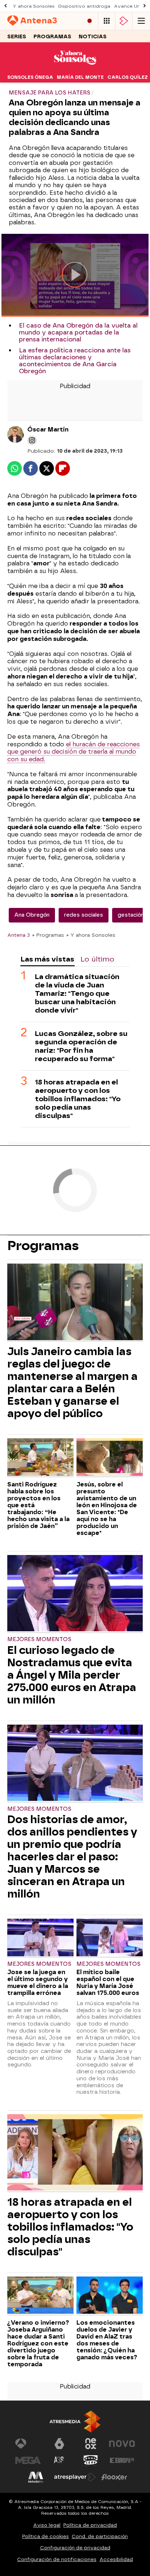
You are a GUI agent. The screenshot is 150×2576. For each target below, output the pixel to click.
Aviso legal (47, 2525)
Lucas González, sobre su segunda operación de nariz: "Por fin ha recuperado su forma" (81, 1046)
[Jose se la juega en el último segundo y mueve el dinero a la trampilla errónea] (40, 1938)
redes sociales (84, 915)
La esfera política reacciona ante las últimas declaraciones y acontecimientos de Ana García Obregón (75, 361)
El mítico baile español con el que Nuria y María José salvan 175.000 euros (108, 1983)
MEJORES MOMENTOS (39, 1639)
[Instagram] (32, 440)
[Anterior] (5, 6)
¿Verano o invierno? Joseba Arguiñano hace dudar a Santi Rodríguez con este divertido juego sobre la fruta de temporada (38, 2343)
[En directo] (90, 21)
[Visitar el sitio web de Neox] (91, 2444)
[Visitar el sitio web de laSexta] (59, 2444)
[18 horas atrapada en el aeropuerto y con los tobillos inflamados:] (75, 2153)
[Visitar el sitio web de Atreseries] (59, 2460)
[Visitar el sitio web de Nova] (122, 2444)
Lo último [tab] (97, 959)
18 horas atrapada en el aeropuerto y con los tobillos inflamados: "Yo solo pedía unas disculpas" (78, 1099)
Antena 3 (19, 935)
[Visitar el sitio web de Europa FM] (122, 2460)
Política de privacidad (90, 2525)
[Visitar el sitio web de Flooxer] (114, 2477)
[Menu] (141, 21)
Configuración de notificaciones (57, 2559)
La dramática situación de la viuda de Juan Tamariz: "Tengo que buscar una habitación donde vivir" (77, 993)
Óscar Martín (48, 430)
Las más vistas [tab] (47, 959)
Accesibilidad (116, 2559)
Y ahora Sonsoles (34, 6)
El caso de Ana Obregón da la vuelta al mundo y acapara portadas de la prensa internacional (78, 332)
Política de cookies (46, 2536)
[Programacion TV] (107, 21)
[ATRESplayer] (124, 21)
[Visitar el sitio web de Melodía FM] (36, 2477)
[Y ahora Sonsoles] (75, 67)
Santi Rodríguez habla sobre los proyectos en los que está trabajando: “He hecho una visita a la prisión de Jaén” (38, 1505)
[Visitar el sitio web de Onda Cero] (91, 2460)
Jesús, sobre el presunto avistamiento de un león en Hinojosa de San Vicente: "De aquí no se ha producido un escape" (107, 1509)
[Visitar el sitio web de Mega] (28, 2460)
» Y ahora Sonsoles (91, 935)
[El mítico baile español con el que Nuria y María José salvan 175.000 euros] (110, 1938)
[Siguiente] (145, 6)
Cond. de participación (100, 2536)
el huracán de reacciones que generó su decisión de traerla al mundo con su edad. (74, 752)
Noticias (93, 37)
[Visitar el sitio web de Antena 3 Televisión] (28, 2444)
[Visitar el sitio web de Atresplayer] (75, 2477)
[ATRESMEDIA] (75, 2422)
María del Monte (80, 77)
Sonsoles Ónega (30, 77)
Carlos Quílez (128, 77)
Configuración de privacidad (75, 2548)
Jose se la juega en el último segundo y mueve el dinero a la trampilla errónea (38, 1983)
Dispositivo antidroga (84, 6)
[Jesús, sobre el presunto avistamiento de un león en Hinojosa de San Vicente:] (110, 1458)
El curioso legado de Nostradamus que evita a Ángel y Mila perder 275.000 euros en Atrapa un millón (72, 1675)
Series (17, 37)
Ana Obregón (32, 915)
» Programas (48, 935)
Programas (52, 37)
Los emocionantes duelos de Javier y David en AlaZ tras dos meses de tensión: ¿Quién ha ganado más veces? (107, 2340)
